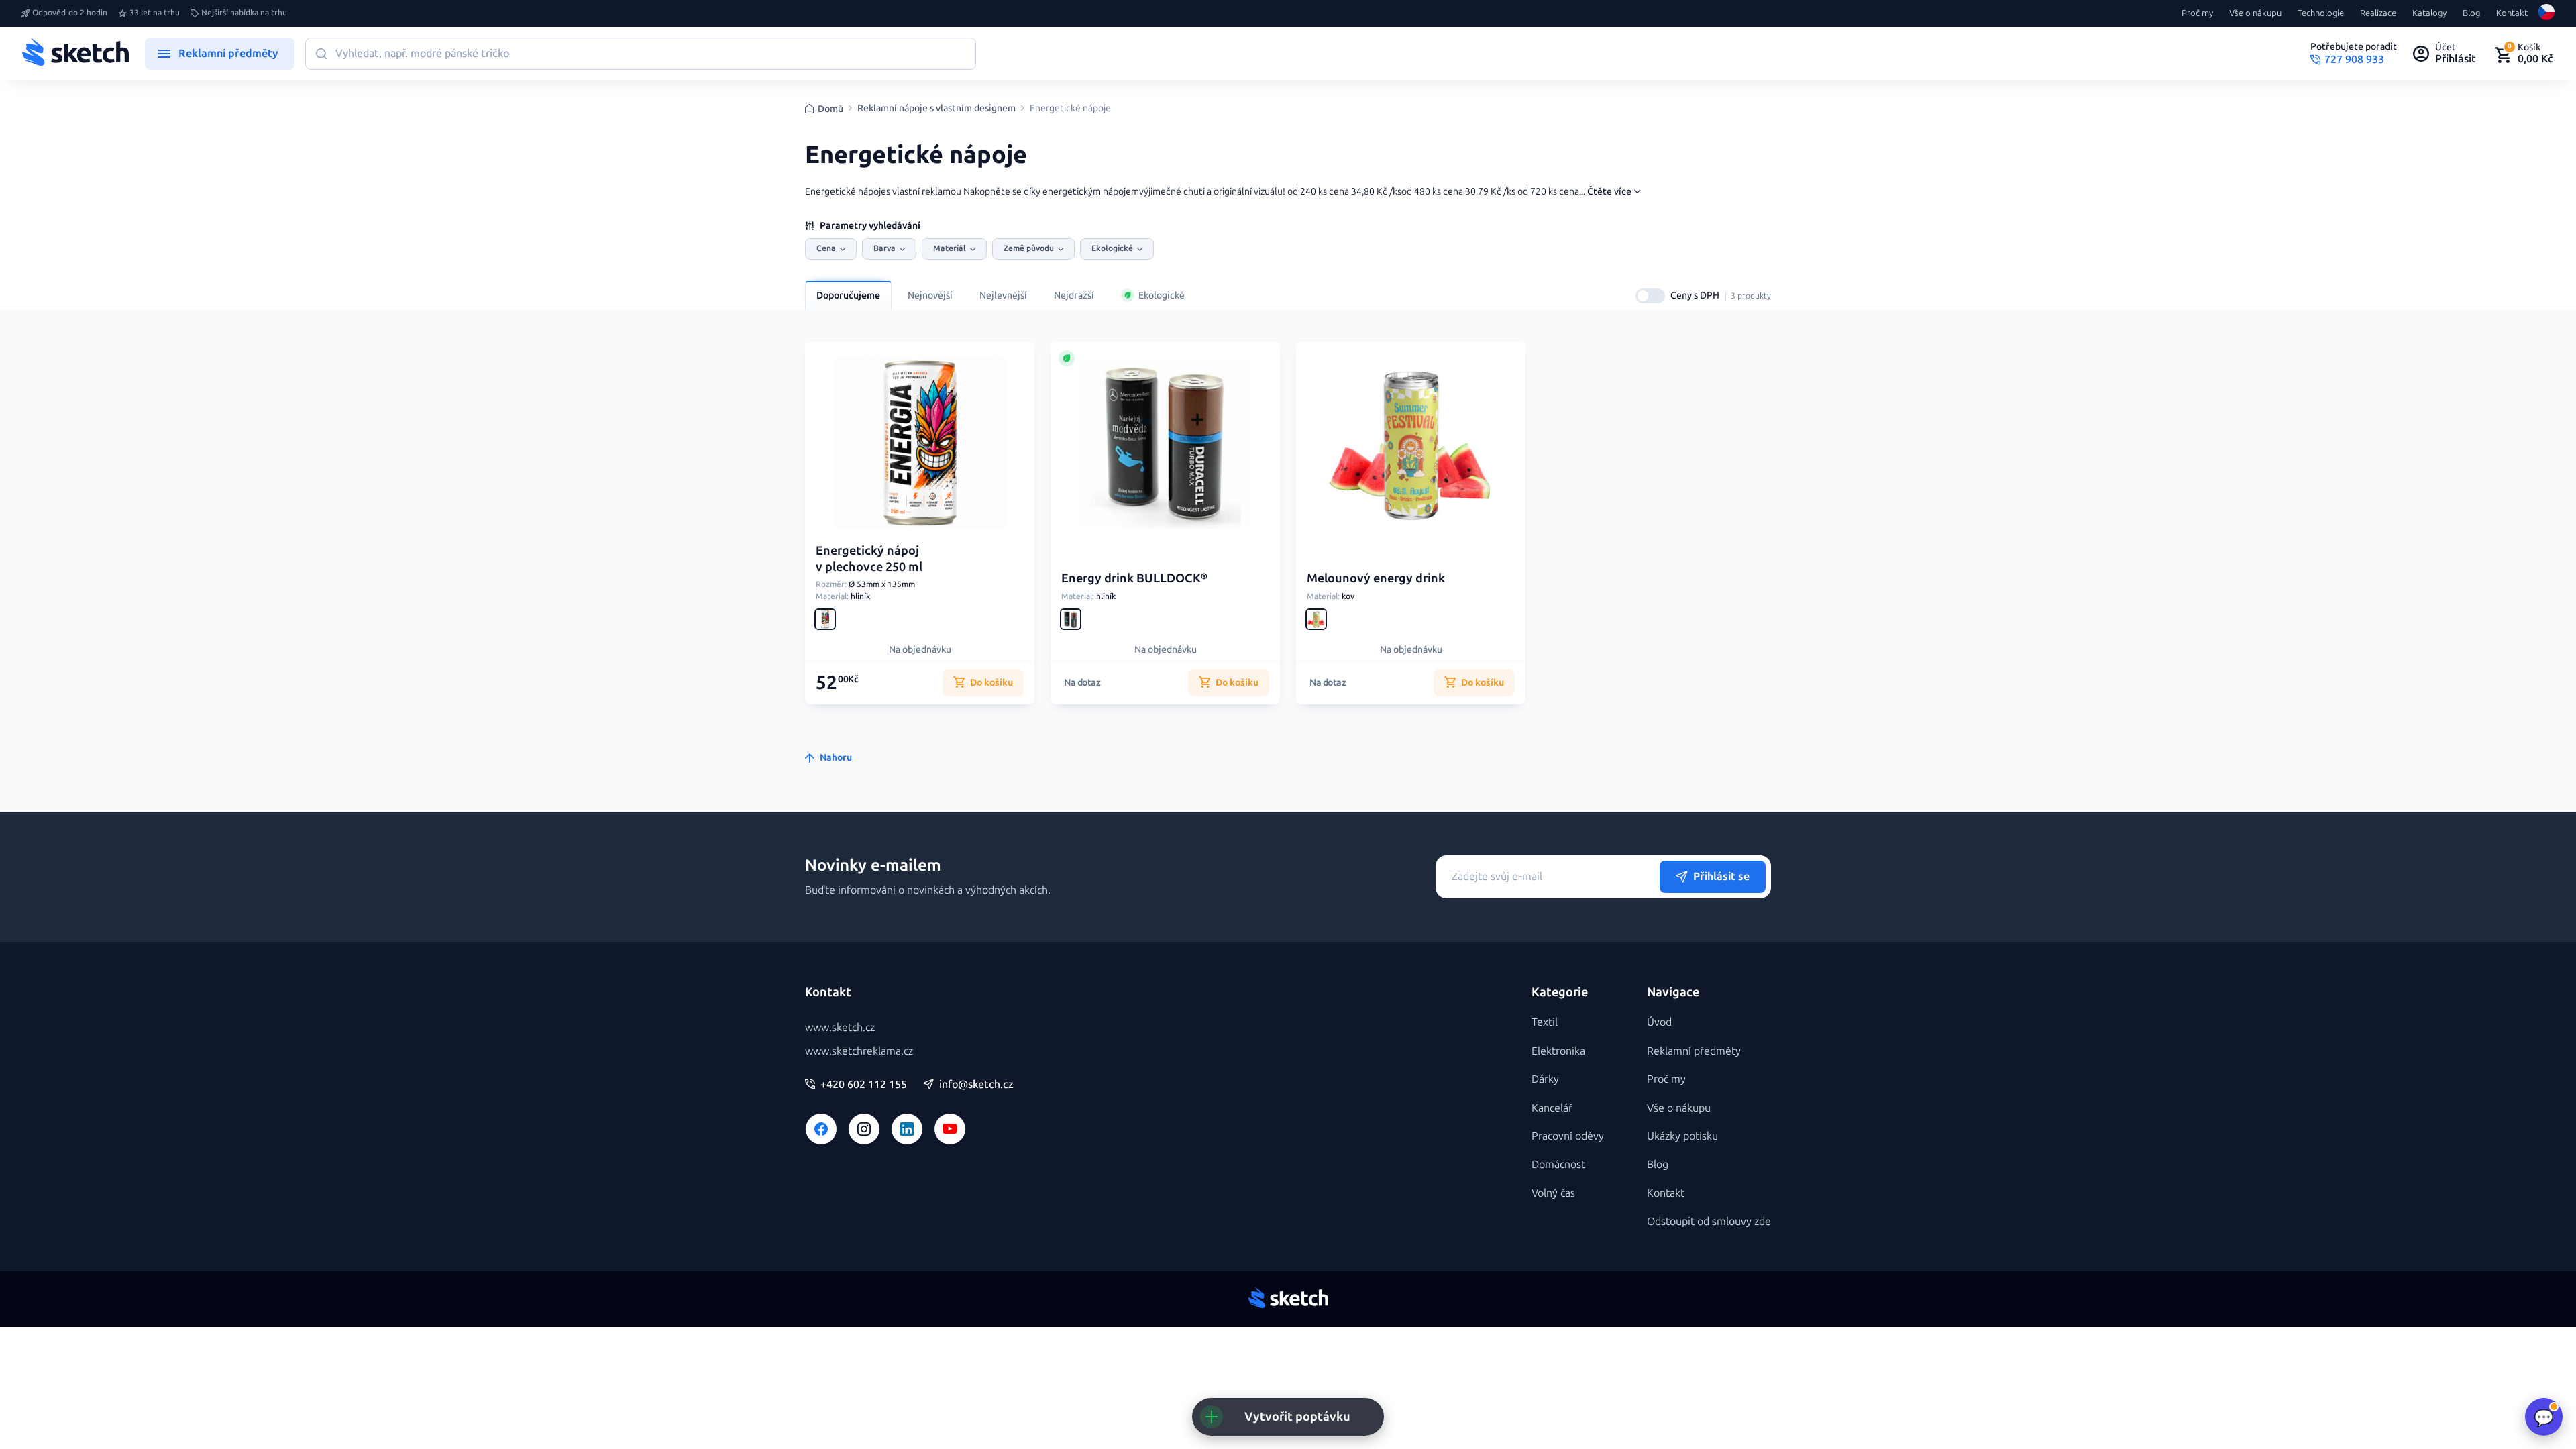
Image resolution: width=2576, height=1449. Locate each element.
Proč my (2197, 13)
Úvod (1659, 1022)
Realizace (2378, 13)
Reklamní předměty (1694, 1051)
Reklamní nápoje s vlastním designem (936, 109)
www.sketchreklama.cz (859, 1051)
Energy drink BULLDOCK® (1134, 578)
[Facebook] (821, 1129)
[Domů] (75, 54)
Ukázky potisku (1682, 1136)
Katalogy (2429, 13)
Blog (2471, 13)
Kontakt (2512, 13)
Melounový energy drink (1376, 578)
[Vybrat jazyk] (2546, 13)
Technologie (2321, 13)
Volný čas (1553, 1193)
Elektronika (1558, 1051)
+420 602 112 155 (864, 1085)
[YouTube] (950, 1129)
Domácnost (1558, 1164)
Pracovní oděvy (1568, 1136)
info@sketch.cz (976, 1085)
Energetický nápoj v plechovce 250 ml (869, 558)
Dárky (1545, 1079)
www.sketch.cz (840, 1027)
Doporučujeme (848, 296)
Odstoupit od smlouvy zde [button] (1709, 1221)
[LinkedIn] (907, 1129)
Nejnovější (930, 296)
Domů (830, 109)
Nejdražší (1074, 296)
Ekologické (1162, 296)
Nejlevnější (1003, 296)
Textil (1545, 1022)
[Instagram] (864, 1129)
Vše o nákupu (2255, 13)
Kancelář (1552, 1108)
